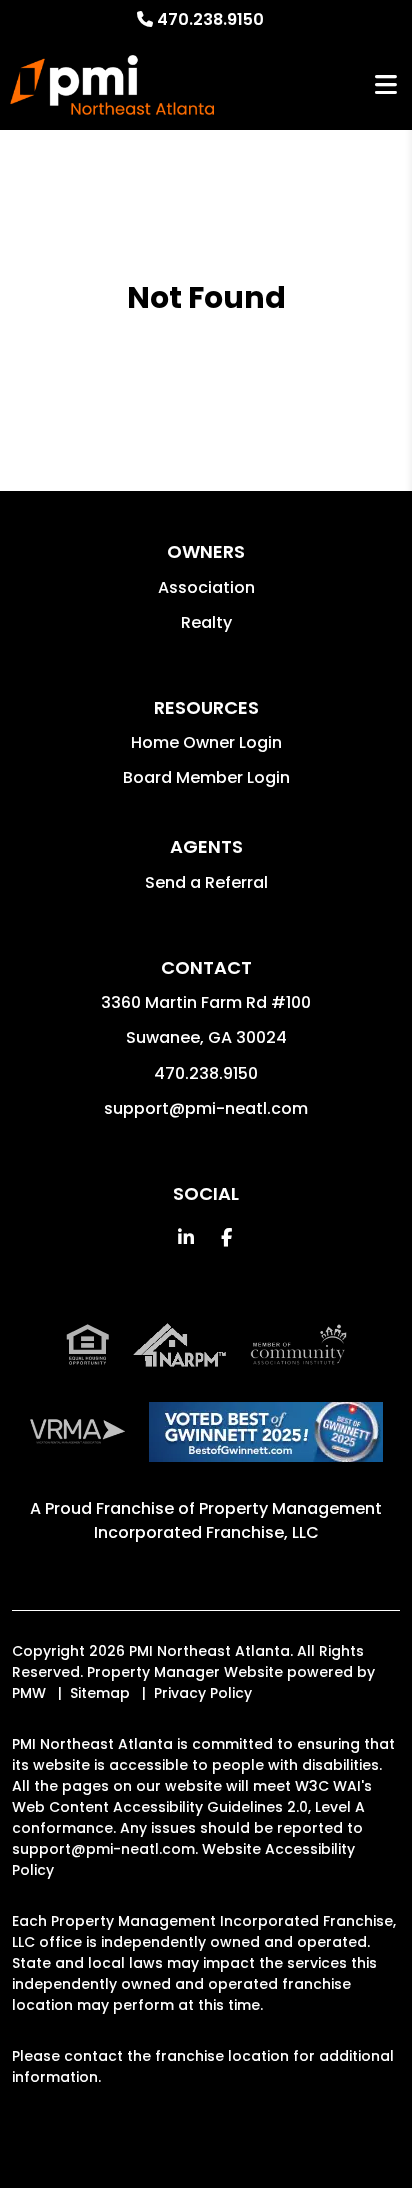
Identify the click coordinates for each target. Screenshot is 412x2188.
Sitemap (100, 1693)
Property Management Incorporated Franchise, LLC (238, 1520)
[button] (186, 1237)
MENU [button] (386, 85)
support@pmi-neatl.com (206, 1108)
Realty (206, 622)
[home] (112, 85)
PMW (29, 1693)
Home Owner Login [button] (206, 742)
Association (206, 587)
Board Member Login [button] (206, 777)
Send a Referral (206, 882)
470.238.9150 (210, 19)
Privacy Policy (203, 1693)
